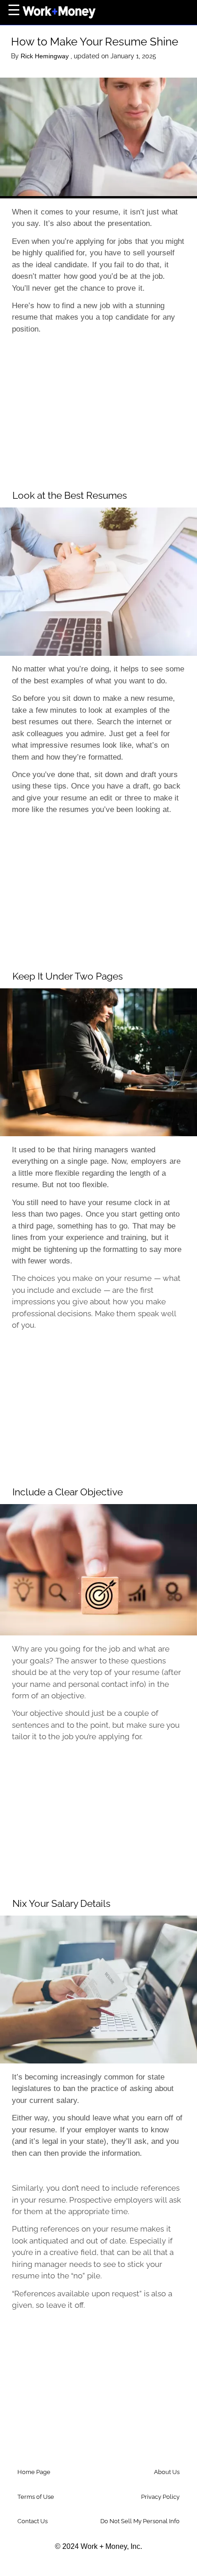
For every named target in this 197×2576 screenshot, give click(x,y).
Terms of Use (36, 2497)
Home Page (34, 2472)
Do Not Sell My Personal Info (140, 2521)
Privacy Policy (160, 2497)
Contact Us (33, 2521)
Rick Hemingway (46, 56)
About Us (167, 2472)
